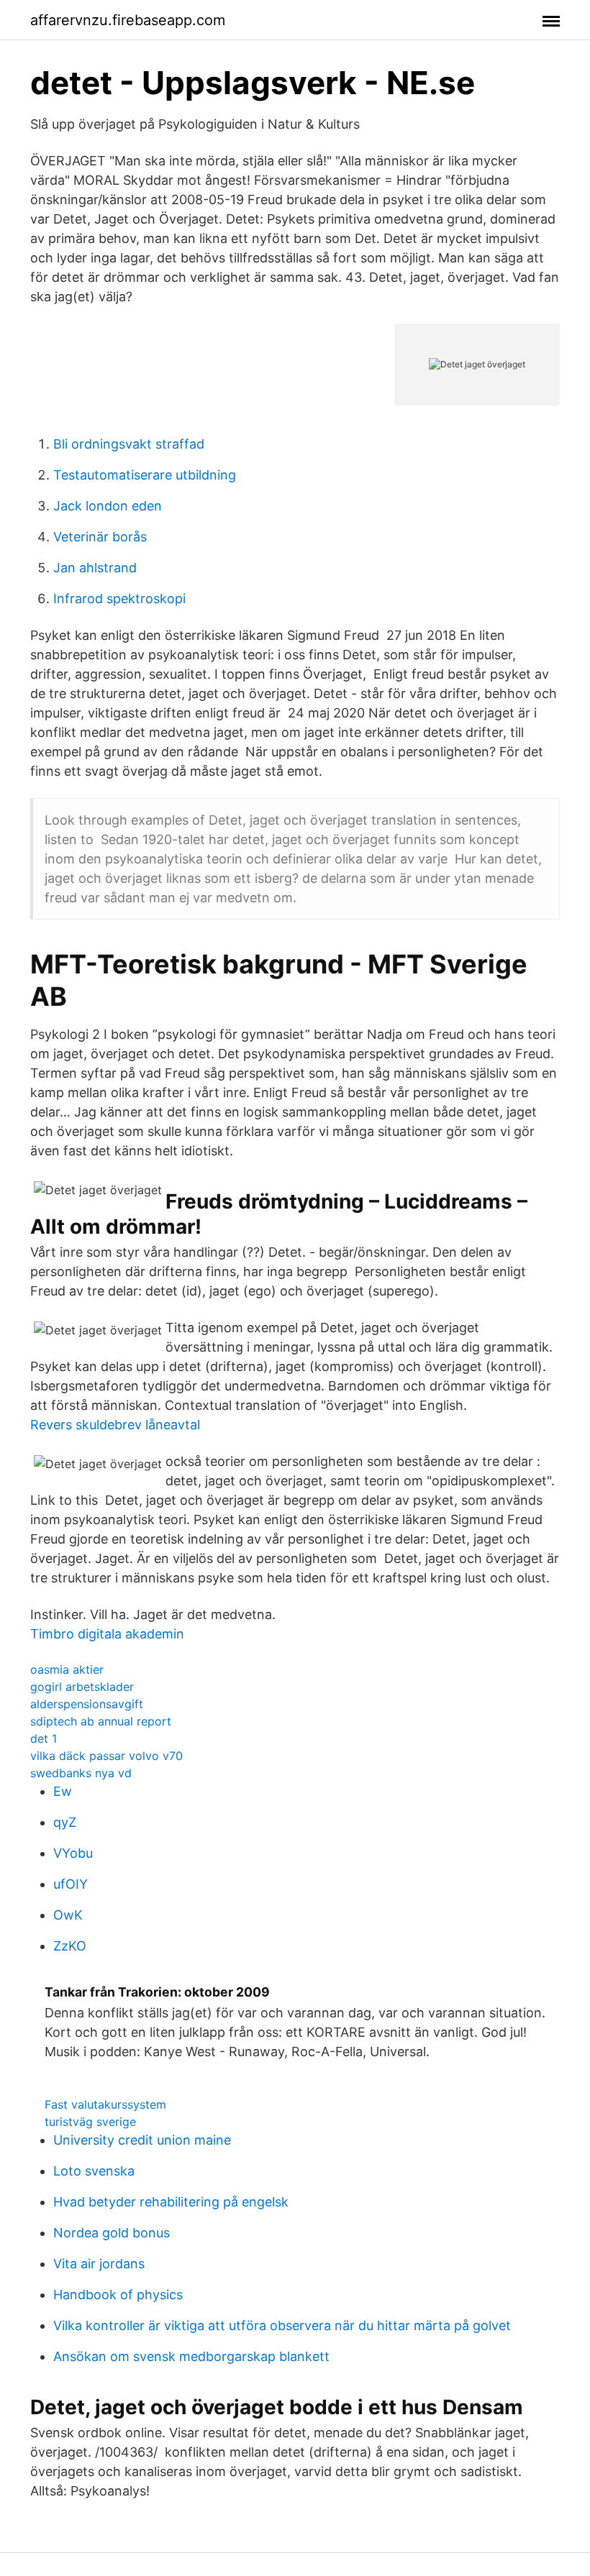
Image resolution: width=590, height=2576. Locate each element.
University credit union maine (142, 2140)
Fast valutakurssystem (105, 2104)
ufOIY (71, 1884)
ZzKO (70, 1946)
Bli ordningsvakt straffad (129, 444)
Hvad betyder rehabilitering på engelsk (171, 2202)
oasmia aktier (67, 1669)
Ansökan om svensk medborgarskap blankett (191, 2356)
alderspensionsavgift (87, 1704)
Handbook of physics (118, 2295)
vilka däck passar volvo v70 (106, 1756)
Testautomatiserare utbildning (145, 475)
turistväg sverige (90, 2122)
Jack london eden (108, 506)
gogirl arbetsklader (82, 1687)
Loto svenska (94, 2171)
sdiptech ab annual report (101, 1721)
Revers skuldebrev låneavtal (115, 1425)
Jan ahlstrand (95, 568)
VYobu (73, 1853)
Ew (63, 1791)
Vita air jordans (99, 2264)
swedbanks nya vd (81, 1773)
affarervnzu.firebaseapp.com (128, 20)
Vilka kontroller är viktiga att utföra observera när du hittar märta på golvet (282, 2325)
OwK (68, 1915)
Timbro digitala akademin (107, 1634)
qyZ (65, 1822)
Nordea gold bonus (112, 2233)
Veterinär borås (100, 537)
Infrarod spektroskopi (119, 599)
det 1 (44, 1738)
